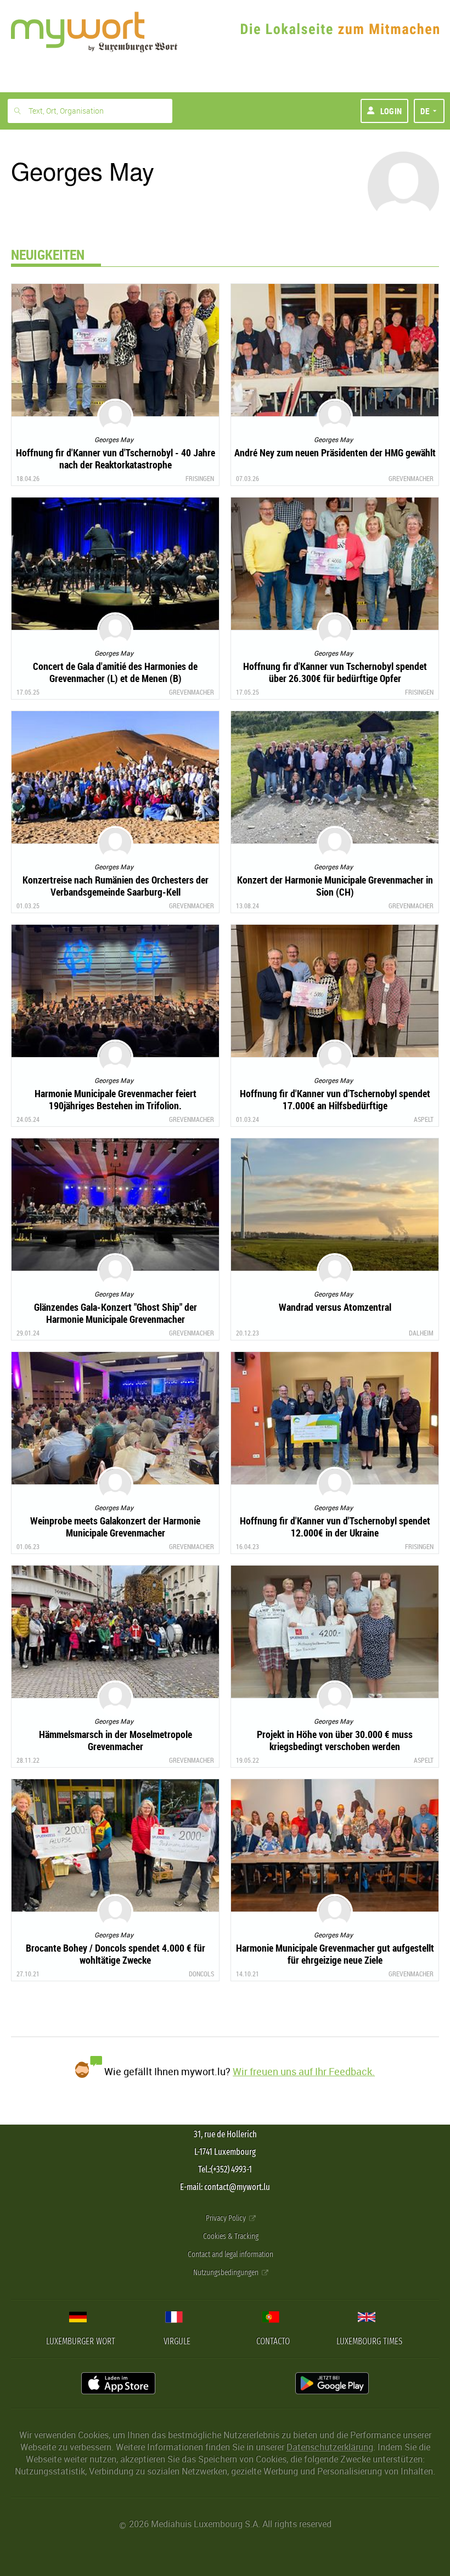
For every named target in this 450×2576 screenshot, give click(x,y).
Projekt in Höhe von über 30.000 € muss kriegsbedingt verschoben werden (335, 1740)
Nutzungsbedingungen (227, 2273)
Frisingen (200, 478)
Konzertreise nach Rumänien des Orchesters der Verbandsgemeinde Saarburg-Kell (116, 886)
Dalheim (421, 1333)
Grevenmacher (411, 478)
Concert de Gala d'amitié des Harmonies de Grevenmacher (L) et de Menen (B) (115, 672)
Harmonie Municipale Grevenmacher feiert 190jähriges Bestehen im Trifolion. (116, 1099)
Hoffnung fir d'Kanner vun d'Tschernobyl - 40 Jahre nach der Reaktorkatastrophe (116, 459)
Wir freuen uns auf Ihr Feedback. (304, 2071)
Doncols (201, 1974)
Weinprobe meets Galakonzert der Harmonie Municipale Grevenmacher (115, 1527)
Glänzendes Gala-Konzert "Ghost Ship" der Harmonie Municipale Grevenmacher (116, 1313)
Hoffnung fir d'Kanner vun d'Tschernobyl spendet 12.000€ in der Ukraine (335, 1527)
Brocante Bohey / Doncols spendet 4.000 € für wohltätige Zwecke (116, 1954)
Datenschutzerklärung (330, 2447)
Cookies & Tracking (231, 2236)
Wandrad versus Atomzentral (335, 1307)
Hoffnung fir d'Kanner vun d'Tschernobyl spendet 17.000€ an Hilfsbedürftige (335, 1099)
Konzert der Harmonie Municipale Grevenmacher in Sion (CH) (335, 886)
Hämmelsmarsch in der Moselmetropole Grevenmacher (116, 1740)
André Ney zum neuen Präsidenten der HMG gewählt (335, 452)
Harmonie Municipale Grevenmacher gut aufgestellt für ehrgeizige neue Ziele (335, 1954)
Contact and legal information (230, 2254)
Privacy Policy (227, 2218)
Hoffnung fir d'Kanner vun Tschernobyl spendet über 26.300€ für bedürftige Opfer (335, 672)
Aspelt (424, 1119)
